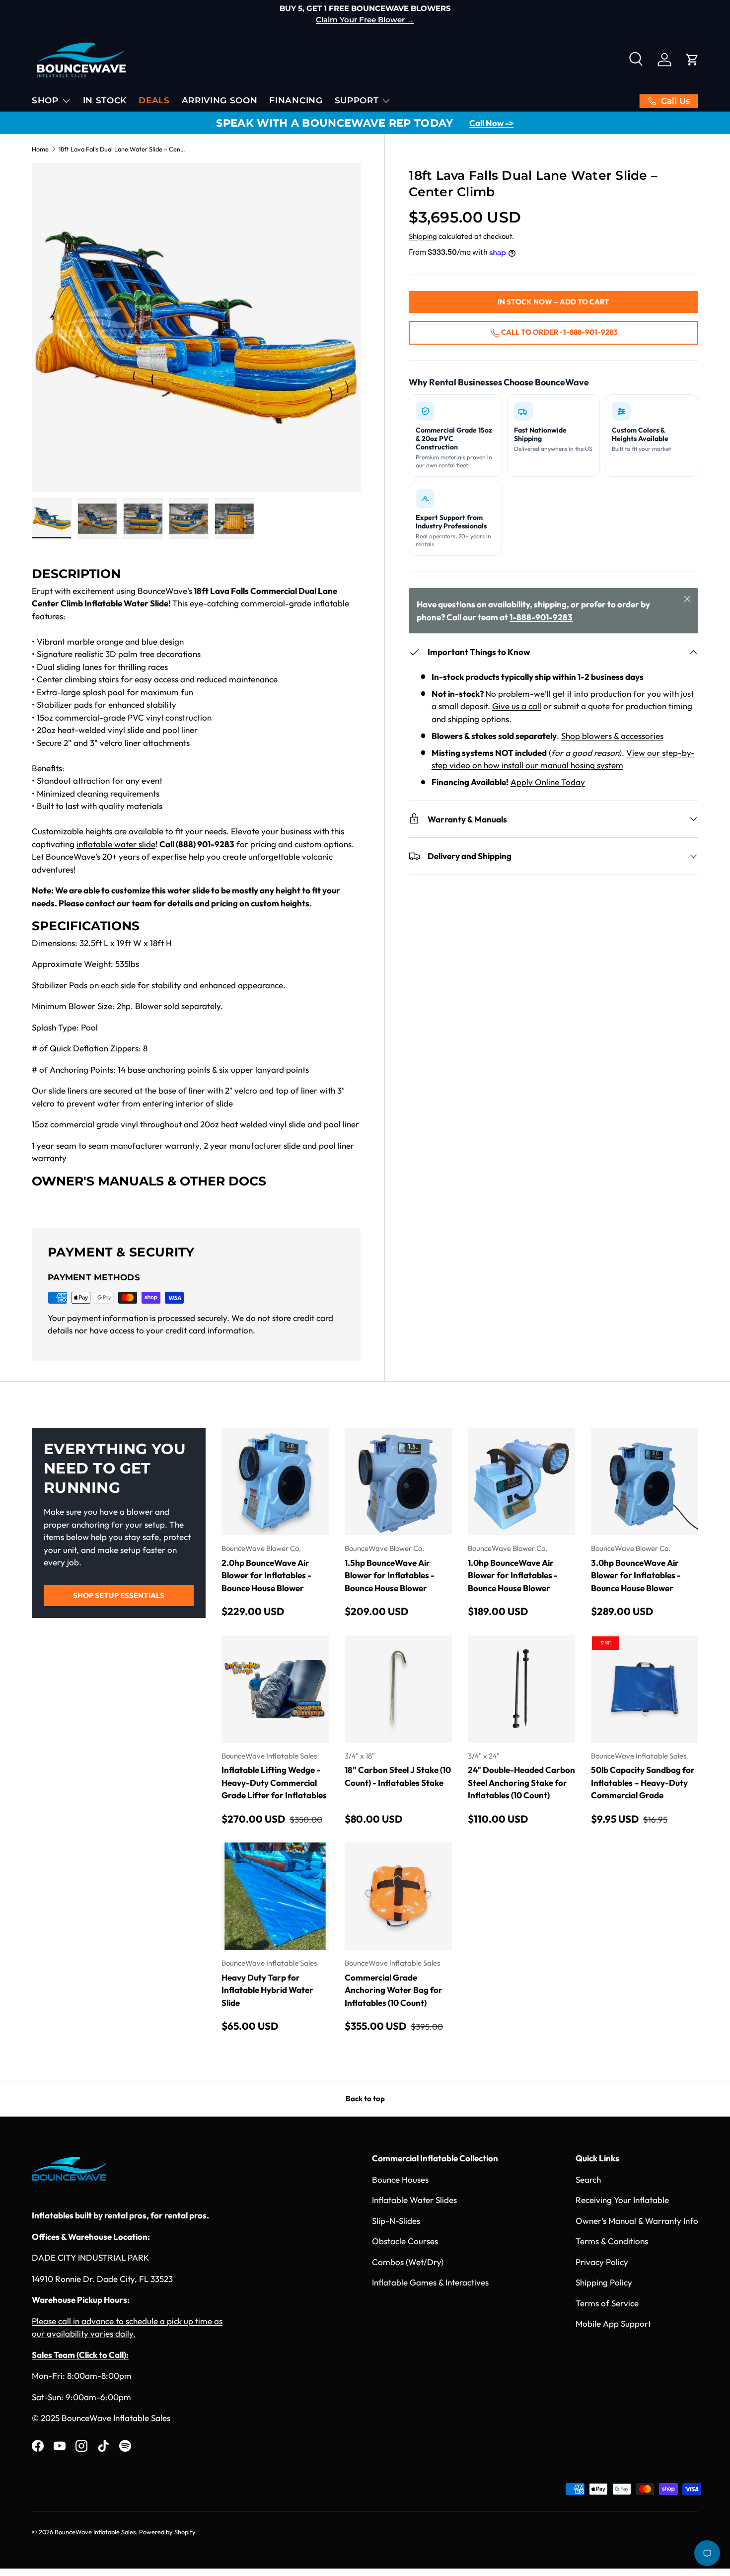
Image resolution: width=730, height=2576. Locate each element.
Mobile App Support (613, 2323)
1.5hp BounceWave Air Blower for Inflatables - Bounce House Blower (390, 1575)
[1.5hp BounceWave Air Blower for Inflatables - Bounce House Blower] (398, 1481)
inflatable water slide (116, 844)
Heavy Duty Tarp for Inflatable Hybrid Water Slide (267, 1990)
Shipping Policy (604, 2282)
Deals (154, 100)
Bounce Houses (400, 2179)
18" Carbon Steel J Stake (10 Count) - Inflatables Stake (398, 1776)
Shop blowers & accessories (612, 736)
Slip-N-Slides (396, 2221)
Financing (296, 100)
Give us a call (517, 706)
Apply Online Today (548, 782)
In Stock (105, 100)
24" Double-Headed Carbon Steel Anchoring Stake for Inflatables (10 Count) (521, 1782)
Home (40, 149)
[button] (692, 60)
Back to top (365, 2098)
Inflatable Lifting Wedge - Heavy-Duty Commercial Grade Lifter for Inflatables (274, 1782)
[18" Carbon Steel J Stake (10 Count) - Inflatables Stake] (398, 1689)
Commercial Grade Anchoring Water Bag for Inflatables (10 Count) (394, 1990)
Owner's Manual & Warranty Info (637, 2221)
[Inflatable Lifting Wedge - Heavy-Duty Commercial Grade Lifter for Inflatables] (275, 1689)
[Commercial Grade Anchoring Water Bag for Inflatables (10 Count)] (398, 1896)
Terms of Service (607, 2303)
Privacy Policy (602, 2262)
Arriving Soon (220, 100)
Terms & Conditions (612, 2241)
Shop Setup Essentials (119, 1595)
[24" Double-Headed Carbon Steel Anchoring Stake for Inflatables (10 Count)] (521, 1689)
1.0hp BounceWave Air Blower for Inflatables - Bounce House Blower (513, 1575)
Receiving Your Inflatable (622, 2200)
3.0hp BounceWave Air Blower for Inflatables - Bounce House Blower (636, 1575)
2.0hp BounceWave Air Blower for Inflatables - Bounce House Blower (266, 1575)
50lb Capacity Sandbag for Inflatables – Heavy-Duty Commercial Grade (643, 1782)
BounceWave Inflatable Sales (95, 2532)
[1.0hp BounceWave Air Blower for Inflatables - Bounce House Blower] (521, 1481)
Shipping (423, 236)
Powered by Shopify (167, 2532)
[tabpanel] (196, 885)
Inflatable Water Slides (414, 2200)
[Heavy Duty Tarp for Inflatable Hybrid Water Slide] (275, 1896)
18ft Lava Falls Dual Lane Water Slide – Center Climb (122, 149)
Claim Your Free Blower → (365, 20)
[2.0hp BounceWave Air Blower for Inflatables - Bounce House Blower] (275, 1481)
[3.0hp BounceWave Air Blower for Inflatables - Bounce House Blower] (645, 1481)
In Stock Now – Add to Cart (553, 302)
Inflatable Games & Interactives (430, 2282)
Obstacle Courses (405, 2241)
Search (588, 2179)
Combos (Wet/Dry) (408, 2262)
